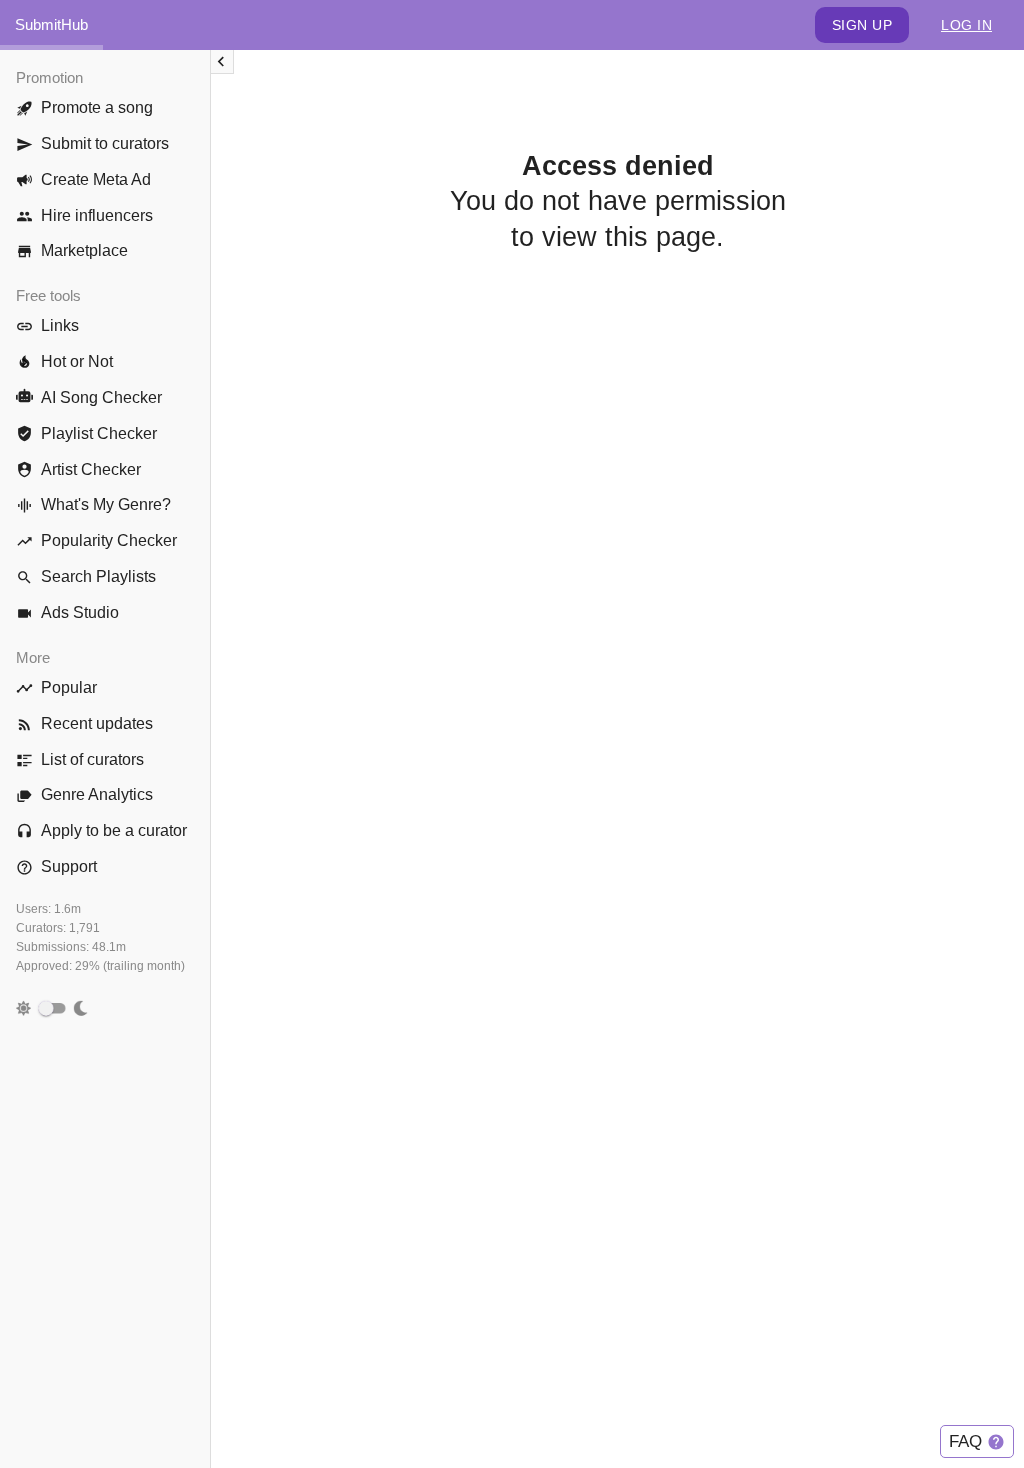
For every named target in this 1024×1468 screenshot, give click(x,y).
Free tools (48, 295)
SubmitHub (51, 24)
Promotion (49, 77)
